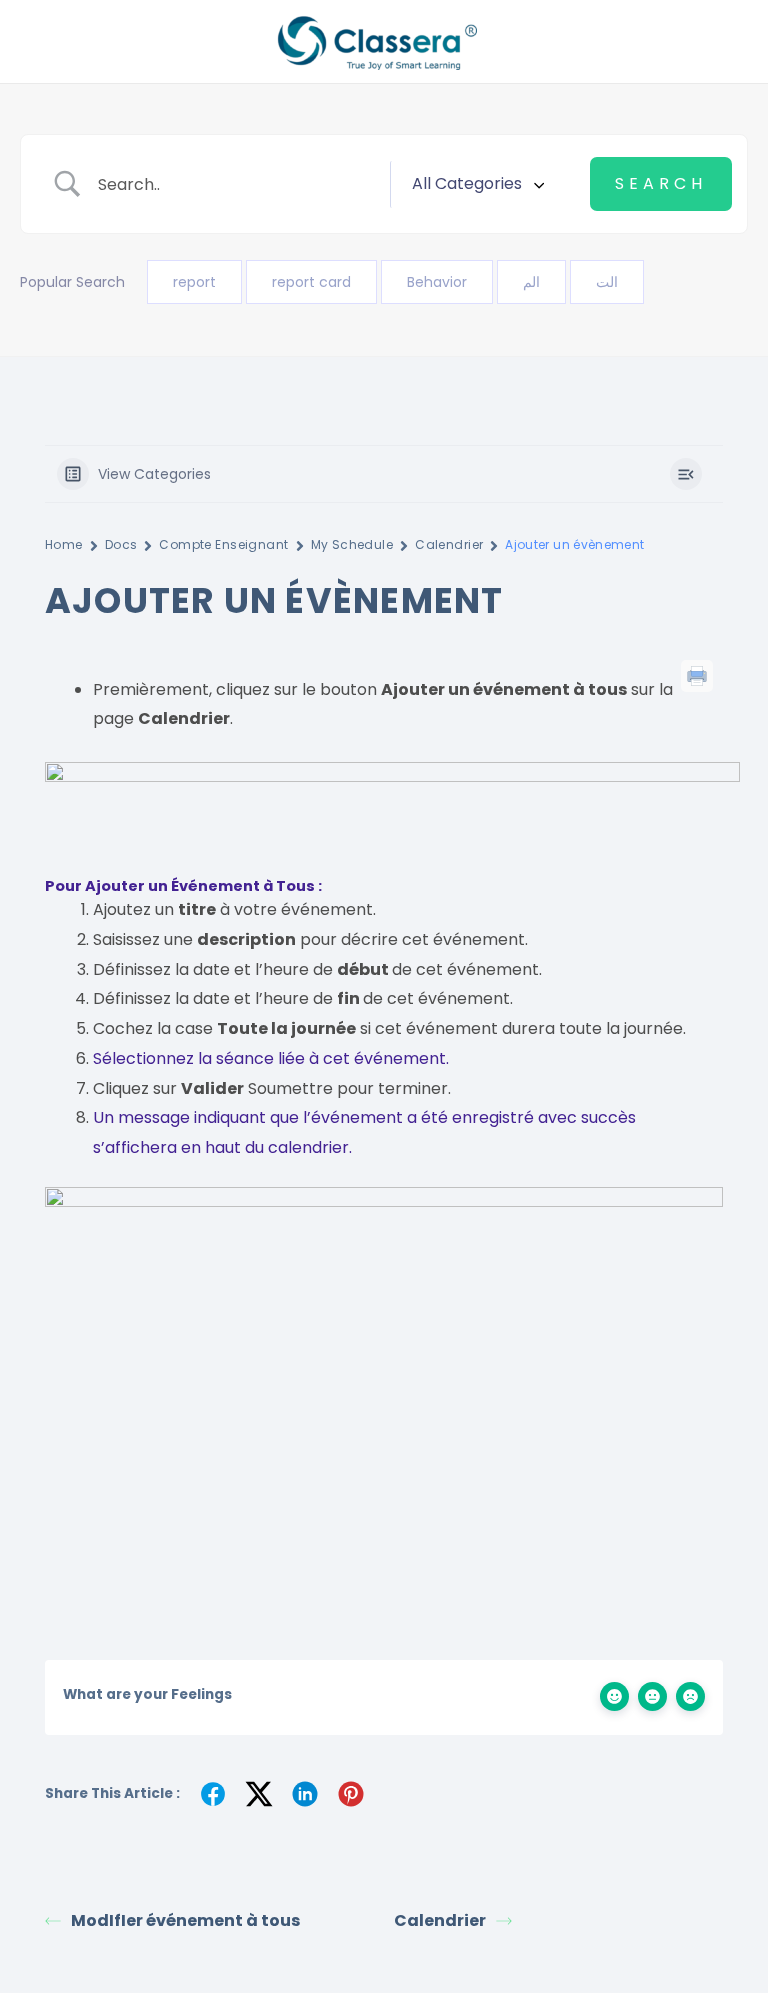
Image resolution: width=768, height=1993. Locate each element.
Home (64, 544)
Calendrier (449, 544)
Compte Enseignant (223, 544)
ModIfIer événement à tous (185, 1920)
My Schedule (352, 544)
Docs (121, 544)
